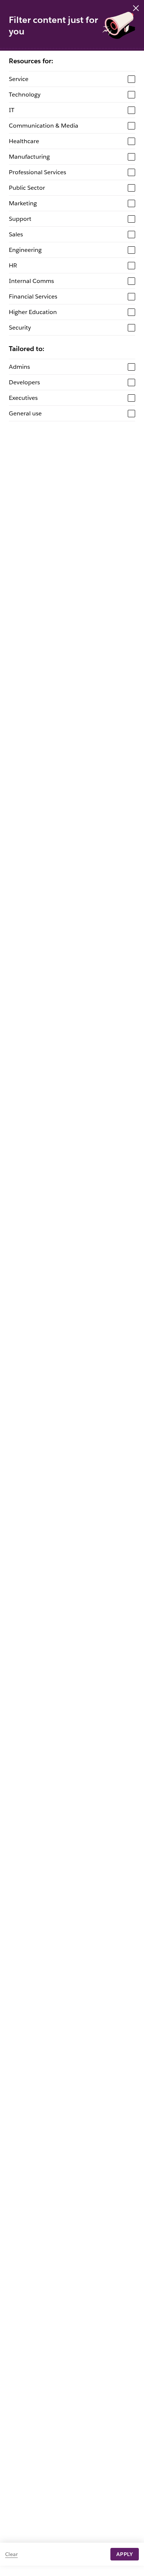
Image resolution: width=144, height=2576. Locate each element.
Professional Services (37, 172)
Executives (23, 398)
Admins (19, 367)
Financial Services (33, 296)
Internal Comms (31, 281)
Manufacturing (29, 157)
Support (20, 219)
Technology (25, 95)
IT (12, 110)
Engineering (25, 250)
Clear (11, 2554)
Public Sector (27, 188)
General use (25, 413)
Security (20, 328)
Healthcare (24, 141)
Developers (24, 382)
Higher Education (33, 312)
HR (13, 265)
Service (19, 79)
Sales (16, 234)
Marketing (23, 203)
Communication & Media (44, 126)
